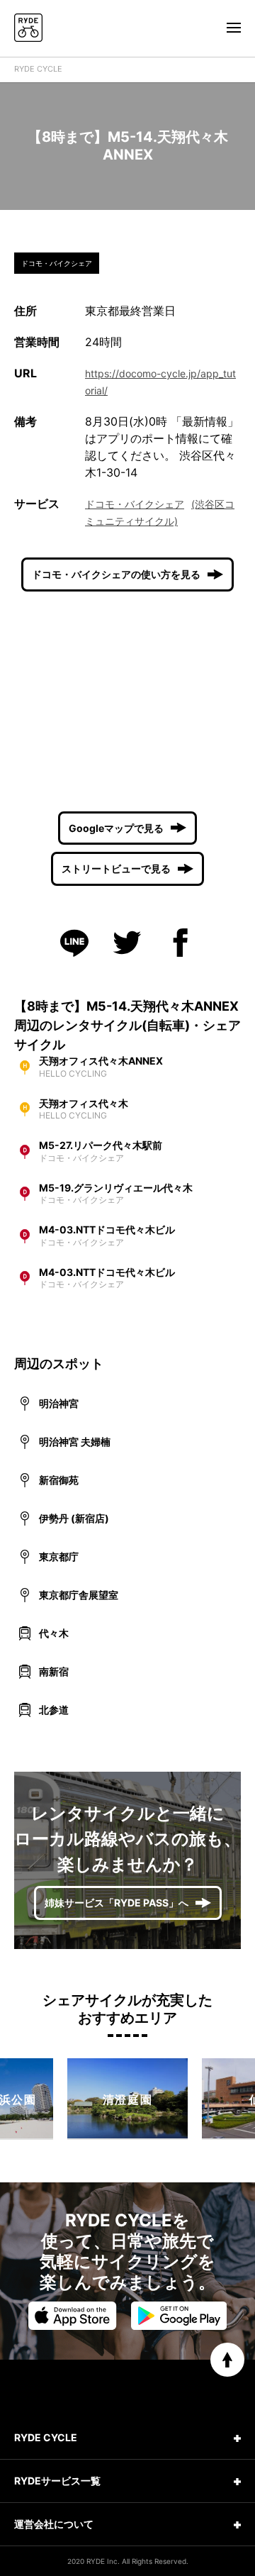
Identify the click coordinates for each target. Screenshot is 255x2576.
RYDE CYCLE (38, 69)
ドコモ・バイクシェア (135, 504)
